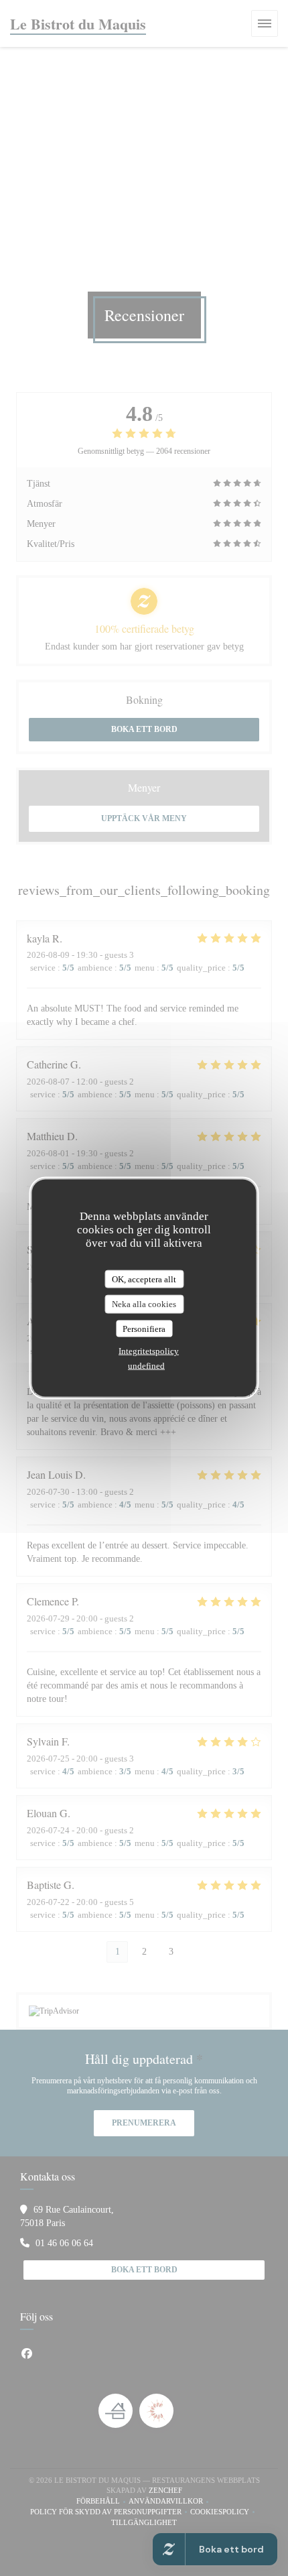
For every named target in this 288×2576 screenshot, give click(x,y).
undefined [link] (146, 1366)
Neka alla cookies (144, 1304)
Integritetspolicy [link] (149, 1351)
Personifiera (144, 1328)
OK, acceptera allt (144, 1279)
